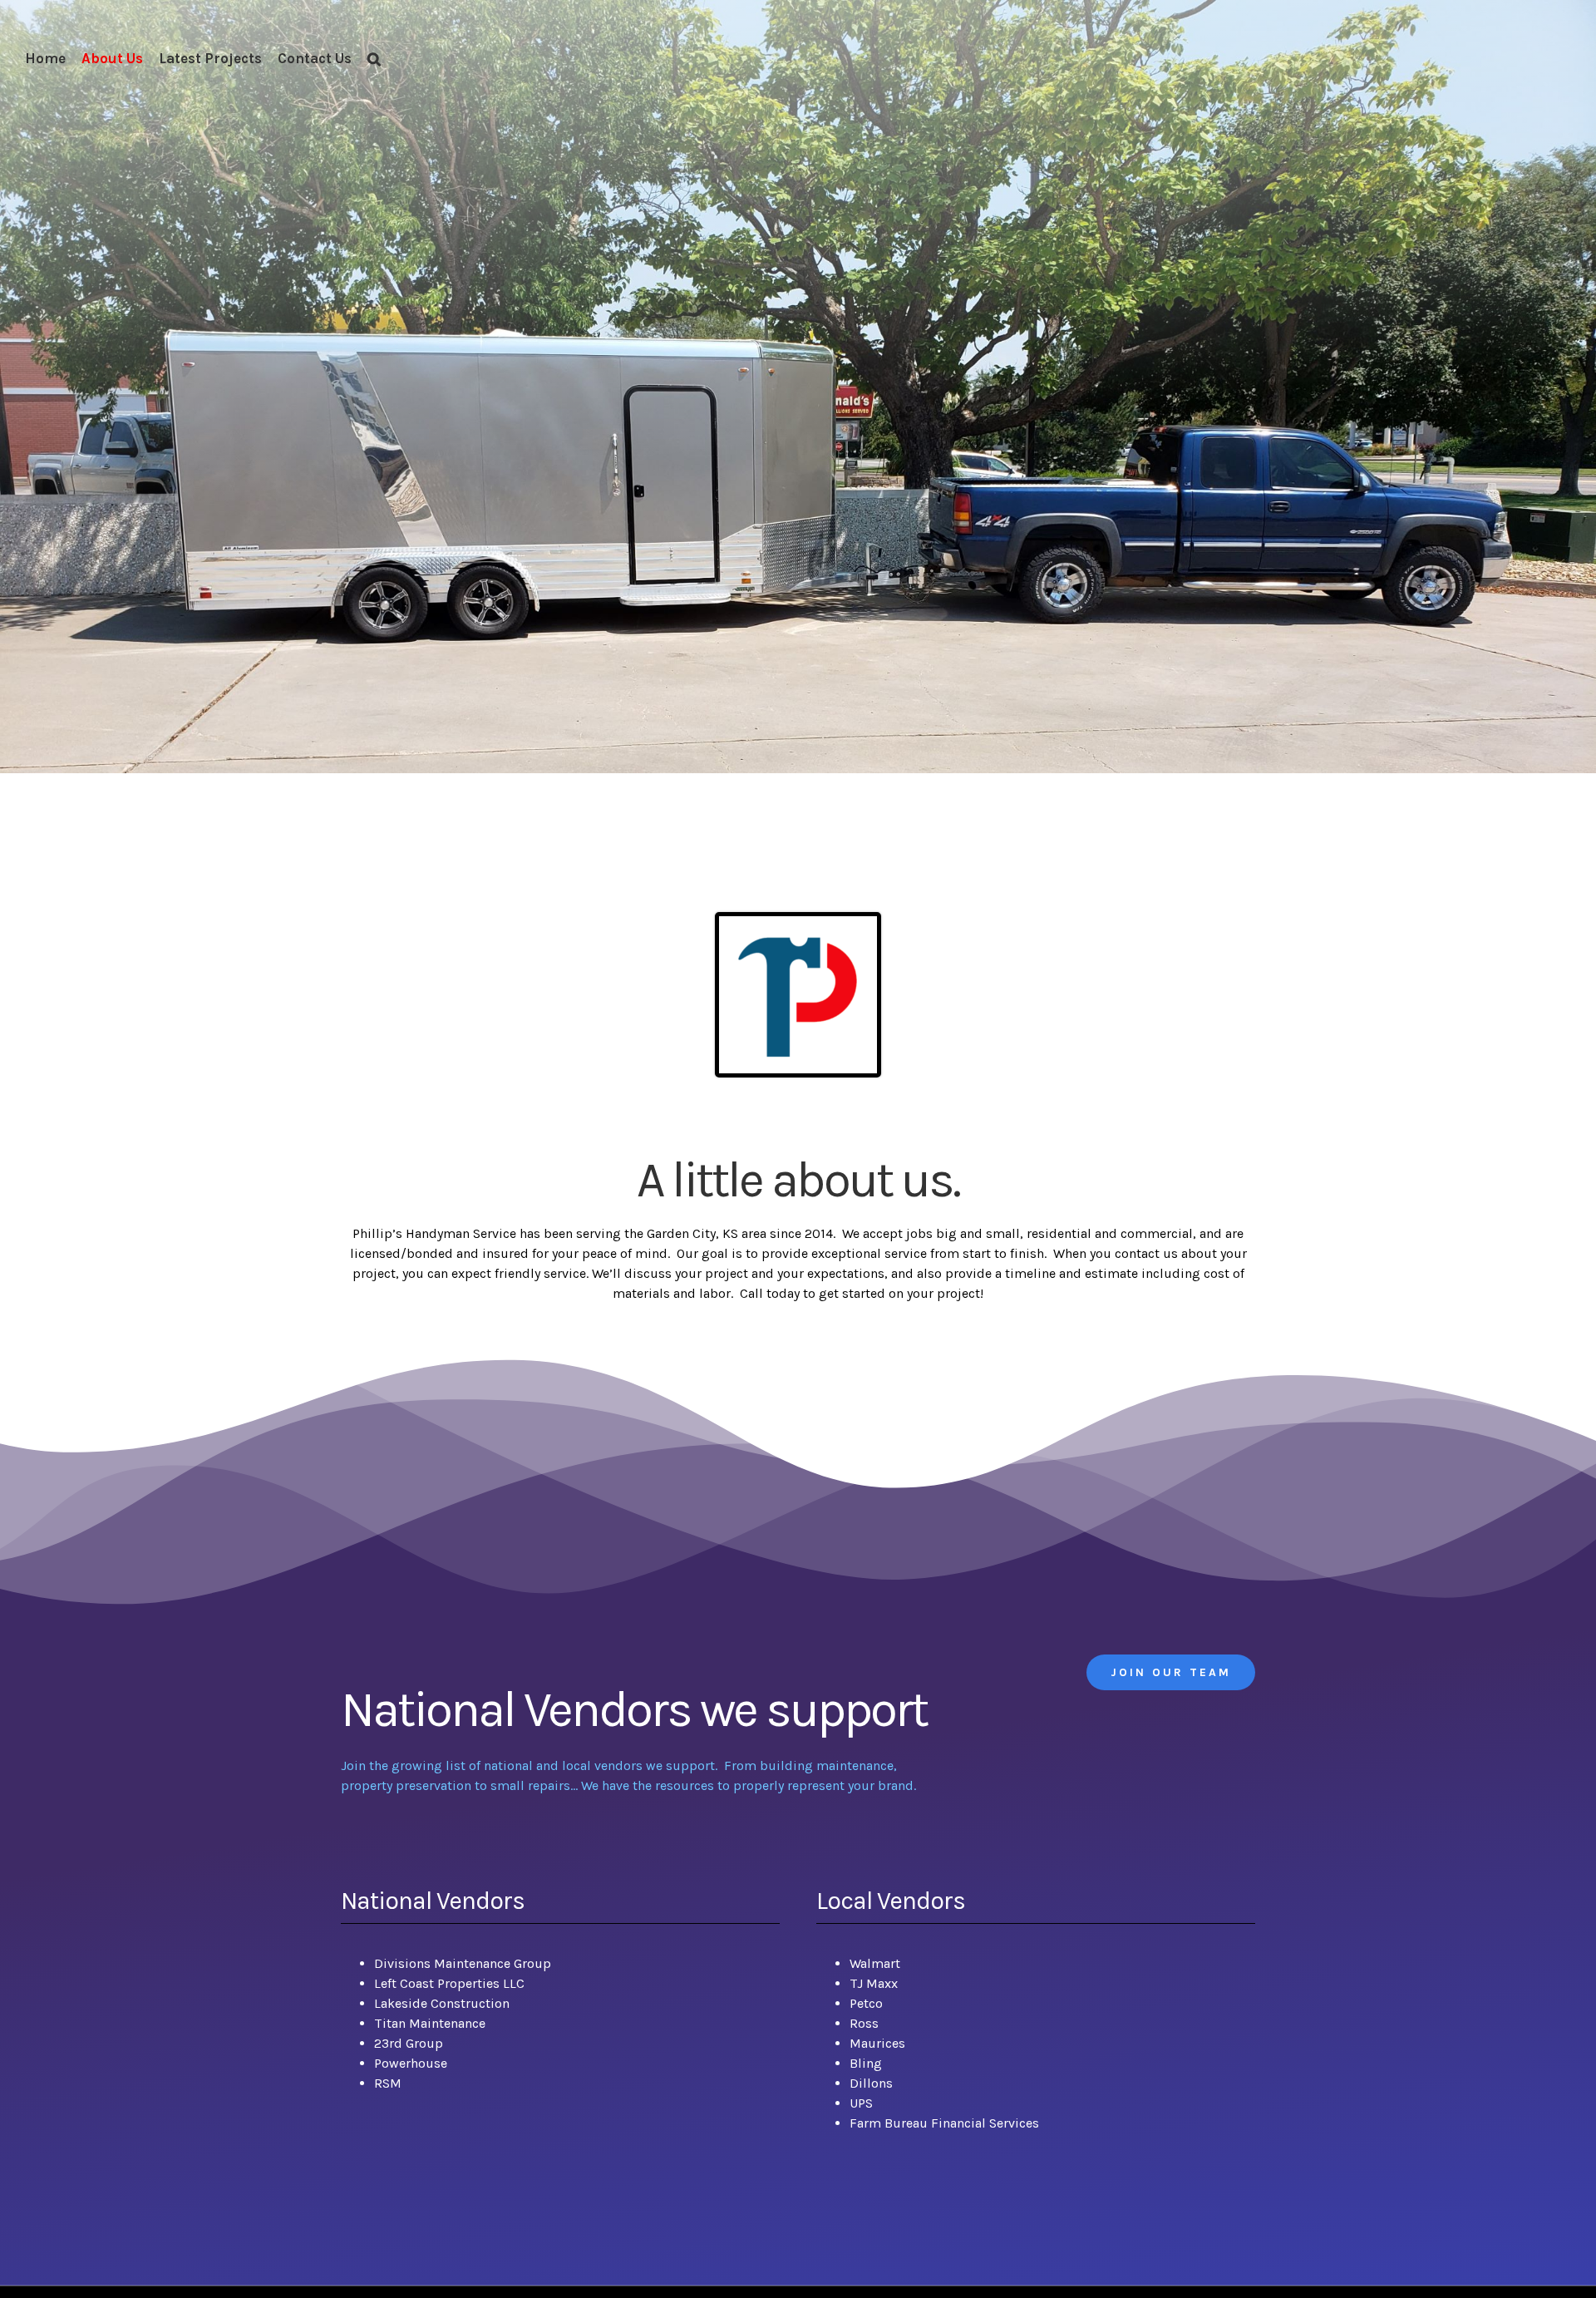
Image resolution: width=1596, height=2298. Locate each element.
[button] (374, 58)
